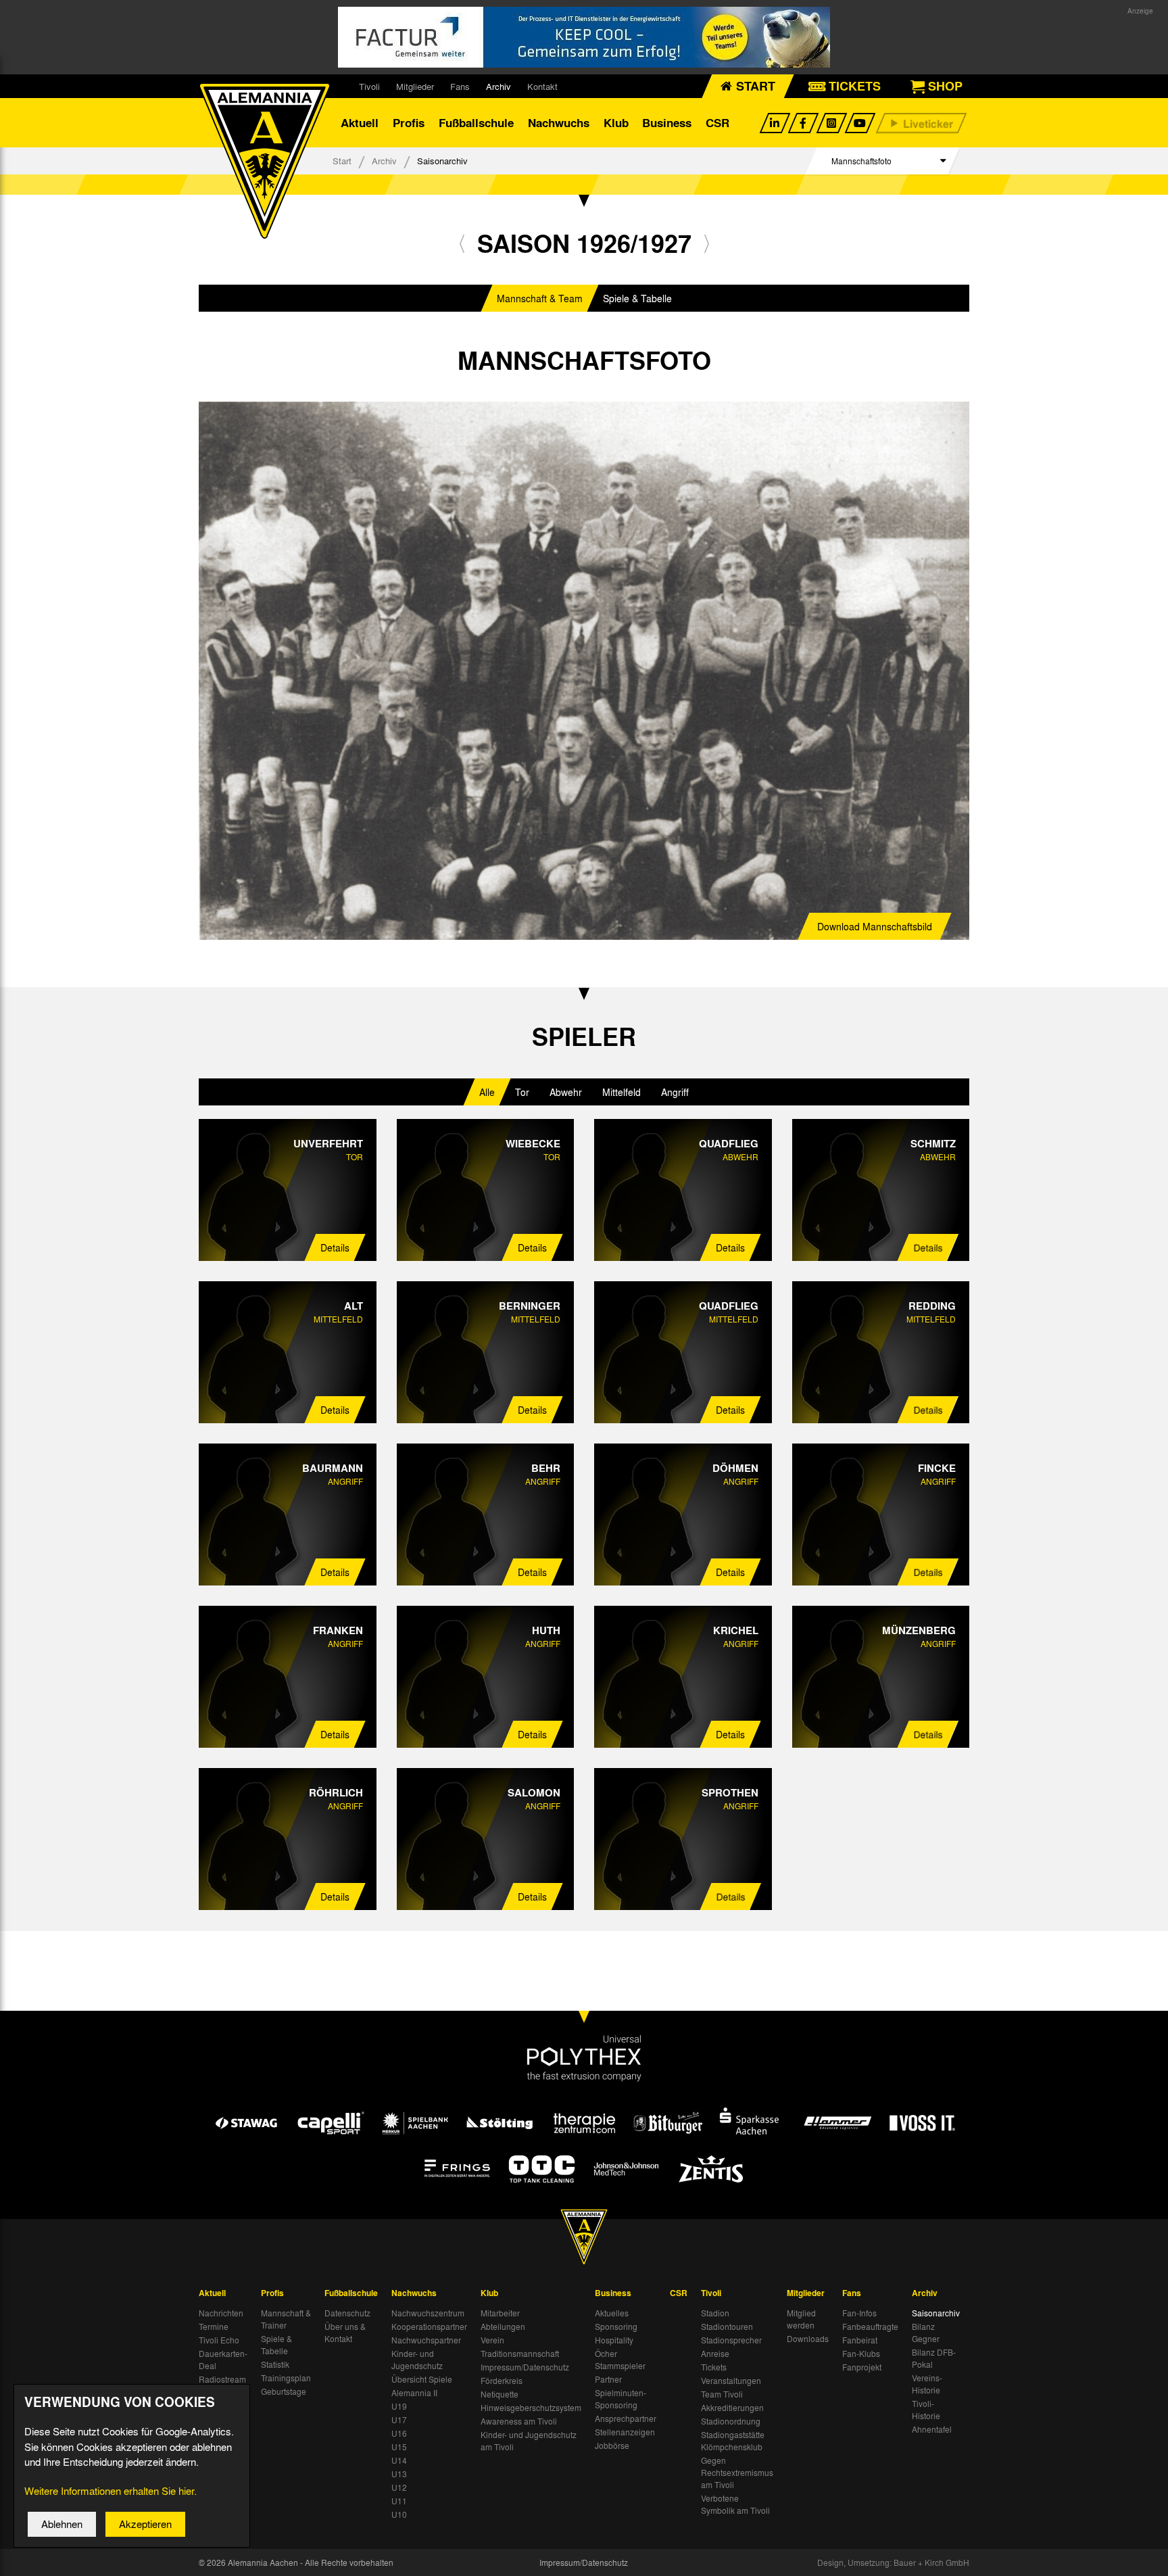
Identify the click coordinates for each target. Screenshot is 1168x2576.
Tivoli (369, 86)
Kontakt (542, 86)
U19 (399, 2406)
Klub (616, 123)
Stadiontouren (727, 2327)
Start (342, 161)
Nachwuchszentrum (428, 2313)
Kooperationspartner (429, 2327)
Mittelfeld (622, 1092)
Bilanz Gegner (926, 2333)
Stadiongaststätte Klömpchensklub (733, 2441)
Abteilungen (503, 2327)
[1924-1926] (462, 243)
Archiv (498, 86)
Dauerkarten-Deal (223, 2360)
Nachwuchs (559, 123)
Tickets (714, 2367)
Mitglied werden (801, 2319)
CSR (717, 123)
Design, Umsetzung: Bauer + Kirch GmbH (893, 2562)
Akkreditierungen (732, 2408)
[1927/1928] (707, 243)
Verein (492, 2340)
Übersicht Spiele (422, 2379)
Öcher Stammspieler (620, 2360)
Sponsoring (616, 2327)
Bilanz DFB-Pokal (934, 2358)
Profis (409, 123)
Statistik (275, 2364)
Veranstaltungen (731, 2381)
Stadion (715, 2313)
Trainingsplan (286, 2378)
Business (667, 123)
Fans (460, 86)
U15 (399, 2447)
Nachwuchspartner (426, 2340)
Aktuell (360, 123)
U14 (399, 2460)
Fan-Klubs (861, 2354)
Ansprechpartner (626, 2418)
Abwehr (566, 1092)
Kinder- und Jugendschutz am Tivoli (529, 2441)
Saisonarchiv (936, 2313)
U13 (399, 2474)
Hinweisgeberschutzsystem (531, 2408)
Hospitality (614, 2340)
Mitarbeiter (500, 2313)
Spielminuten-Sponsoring (620, 2399)
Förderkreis (502, 2381)
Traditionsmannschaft (520, 2354)
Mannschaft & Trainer (286, 2319)
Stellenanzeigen (625, 2432)
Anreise (715, 2354)
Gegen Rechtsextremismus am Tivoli (737, 2473)
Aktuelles (612, 2313)
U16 (399, 2433)
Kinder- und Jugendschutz (417, 2360)
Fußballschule (476, 123)
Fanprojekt (862, 2367)
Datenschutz (347, 2313)
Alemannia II (414, 2393)
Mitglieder (415, 86)
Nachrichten (221, 2313)
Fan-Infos (859, 2313)
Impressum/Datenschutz (525, 2367)
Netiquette (500, 2394)
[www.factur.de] (584, 37)
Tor (522, 1092)
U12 (399, 2487)
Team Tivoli (722, 2394)
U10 (399, 2514)
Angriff (675, 1092)
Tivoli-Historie (926, 2410)
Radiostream (222, 2379)
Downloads (808, 2339)
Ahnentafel (932, 2429)
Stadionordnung (731, 2421)
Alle (487, 1092)
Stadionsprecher (731, 2340)
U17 (399, 2420)
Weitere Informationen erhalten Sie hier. (111, 2491)
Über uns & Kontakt (345, 2333)
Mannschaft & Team (540, 298)
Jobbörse (612, 2446)
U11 (399, 2501)
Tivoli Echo (219, 2340)
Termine (214, 2327)
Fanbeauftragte (870, 2327)
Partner (608, 2379)
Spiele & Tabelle (637, 298)
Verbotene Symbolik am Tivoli (735, 2504)
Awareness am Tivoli (519, 2421)
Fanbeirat (860, 2340)
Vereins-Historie (927, 2384)
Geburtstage (284, 2391)
